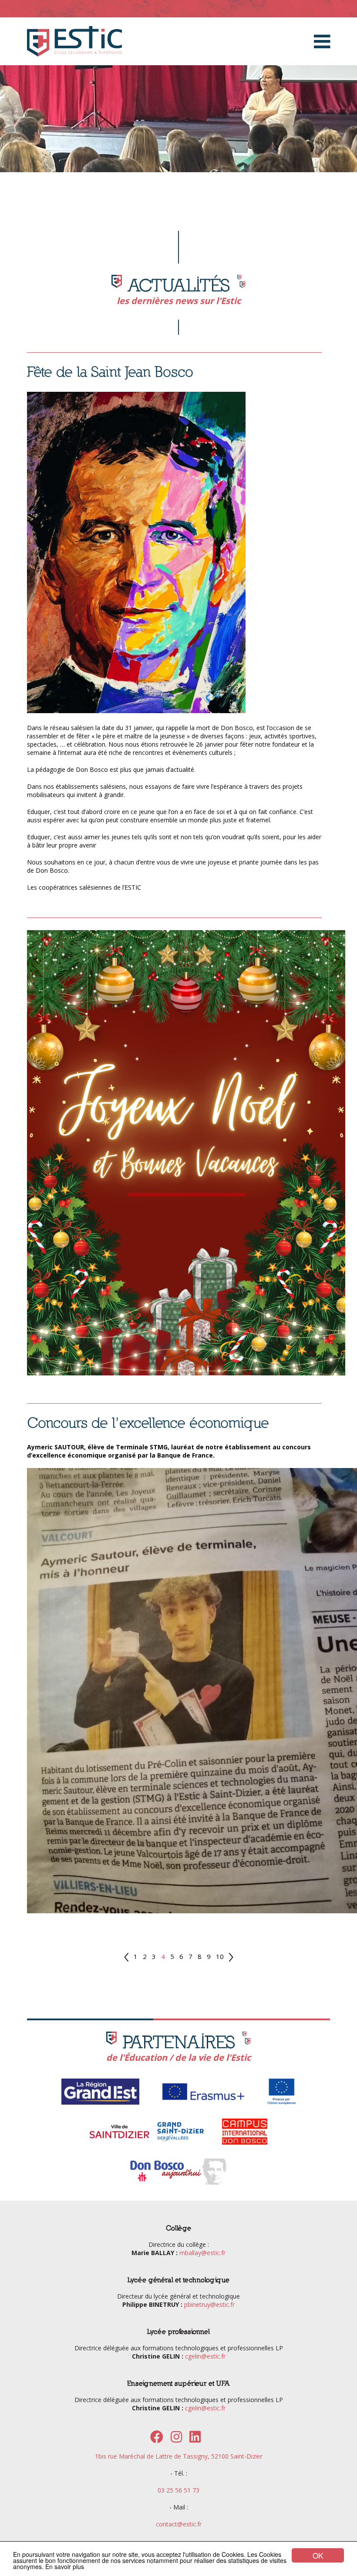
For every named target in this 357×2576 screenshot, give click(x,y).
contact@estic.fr (179, 2524)
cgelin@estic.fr (205, 2356)
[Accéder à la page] (100, 2104)
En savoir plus (65, 2566)
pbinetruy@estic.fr (209, 2304)
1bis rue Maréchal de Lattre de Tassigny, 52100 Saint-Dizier (179, 2456)
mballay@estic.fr (202, 2253)
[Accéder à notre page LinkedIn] (195, 2439)
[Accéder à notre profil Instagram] (176, 2439)
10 (220, 1956)
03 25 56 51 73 (178, 2490)
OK (318, 2555)
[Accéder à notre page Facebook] (157, 2439)
